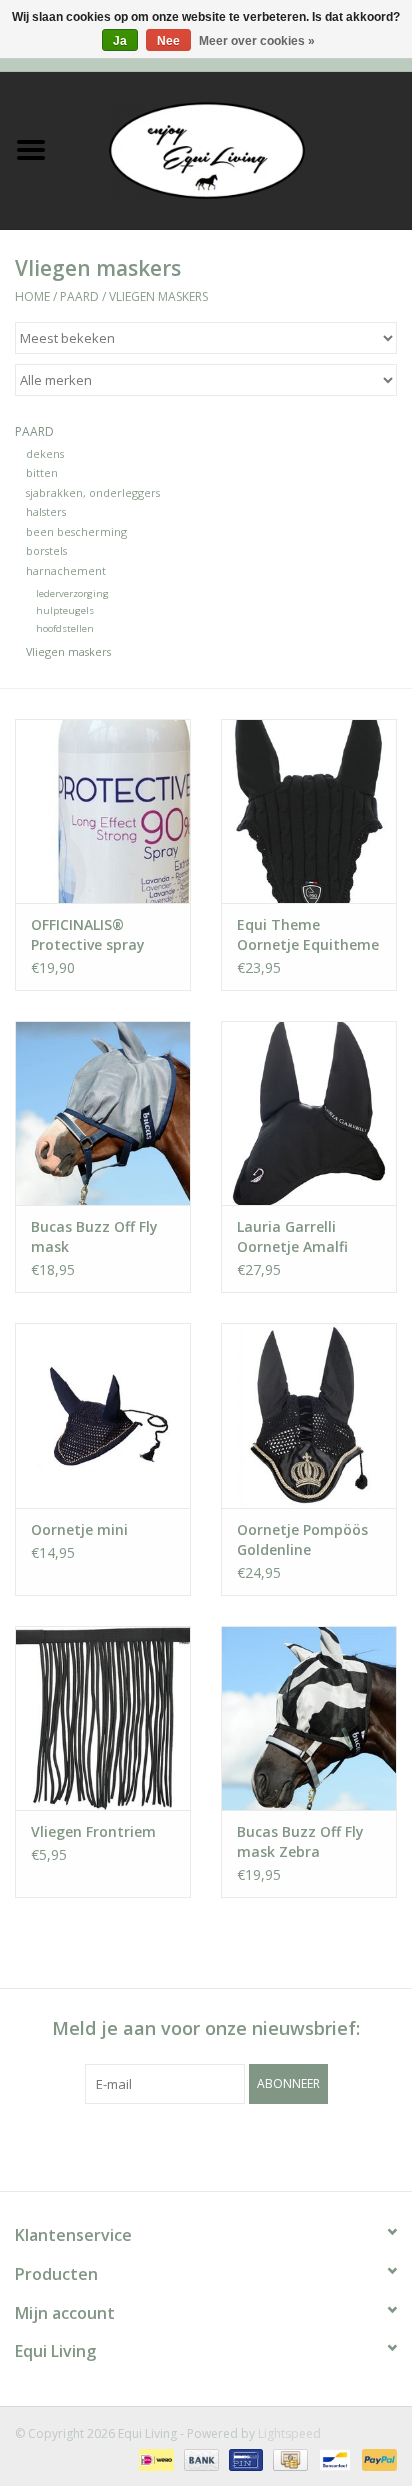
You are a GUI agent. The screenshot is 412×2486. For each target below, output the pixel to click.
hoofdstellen (65, 628)
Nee (168, 41)
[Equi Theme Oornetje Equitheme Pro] (309, 811)
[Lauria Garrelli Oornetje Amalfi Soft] (309, 1113)
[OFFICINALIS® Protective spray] (103, 811)
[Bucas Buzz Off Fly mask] (103, 1113)
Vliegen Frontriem (93, 1831)
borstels (46, 550)
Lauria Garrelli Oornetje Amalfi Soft (292, 1237)
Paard (79, 296)
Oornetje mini (79, 1529)
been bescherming (76, 531)
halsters (46, 511)
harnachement (66, 570)
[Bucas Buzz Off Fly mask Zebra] (309, 1718)
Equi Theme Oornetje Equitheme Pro (308, 935)
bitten (42, 472)
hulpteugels (65, 610)
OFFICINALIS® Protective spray (88, 934)
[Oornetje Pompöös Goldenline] (309, 1415)
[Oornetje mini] (103, 1415)
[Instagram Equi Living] (314, 2145)
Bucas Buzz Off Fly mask (94, 1236)
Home (32, 296)
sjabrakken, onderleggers (93, 492)
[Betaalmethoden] (154, 2458)
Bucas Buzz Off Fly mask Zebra (300, 1841)
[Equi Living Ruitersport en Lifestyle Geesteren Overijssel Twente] (237, 148)
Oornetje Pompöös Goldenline (302, 1539)
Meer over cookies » (257, 41)
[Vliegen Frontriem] (103, 1718)
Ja (120, 41)
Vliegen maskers (158, 296)
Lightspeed (289, 2433)
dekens (45, 453)
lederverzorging (72, 593)
